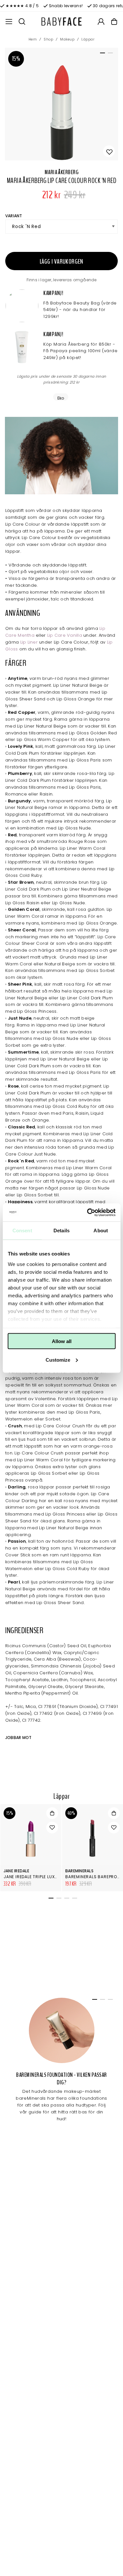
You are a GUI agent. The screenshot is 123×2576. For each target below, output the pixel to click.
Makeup (67, 39)
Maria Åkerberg (61, 172)
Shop (48, 39)
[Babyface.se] (62, 22)
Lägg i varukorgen (61, 262)
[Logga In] (101, 22)
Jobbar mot (18, 1738)
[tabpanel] (61, 104)
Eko (61, 398)
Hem (33, 39)
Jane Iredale (16, 1871)
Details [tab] (61, 1231)
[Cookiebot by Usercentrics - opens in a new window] (88, 1212)
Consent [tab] (22, 1231)
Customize (58, 1360)
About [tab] (101, 1231)
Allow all (62, 1341)
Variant (14, 216)
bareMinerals (79, 1871)
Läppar (88, 39)
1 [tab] (101, 54)
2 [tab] (109, 54)
